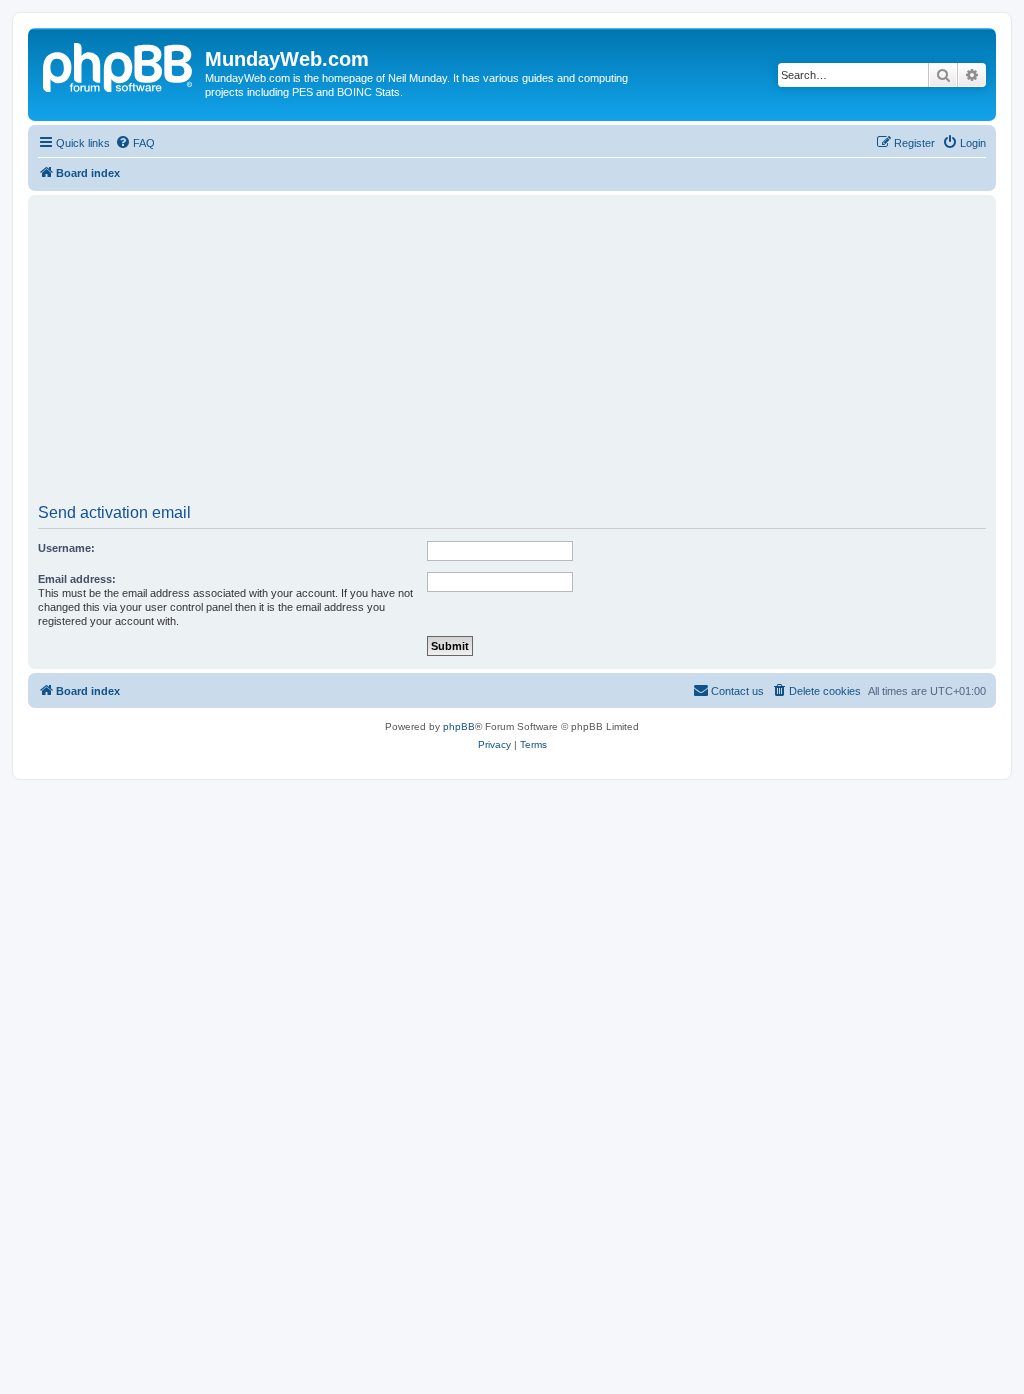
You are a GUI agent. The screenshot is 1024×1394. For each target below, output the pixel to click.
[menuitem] (135, 143)
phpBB (459, 726)
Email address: (77, 579)
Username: (66, 548)
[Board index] (119, 65)
